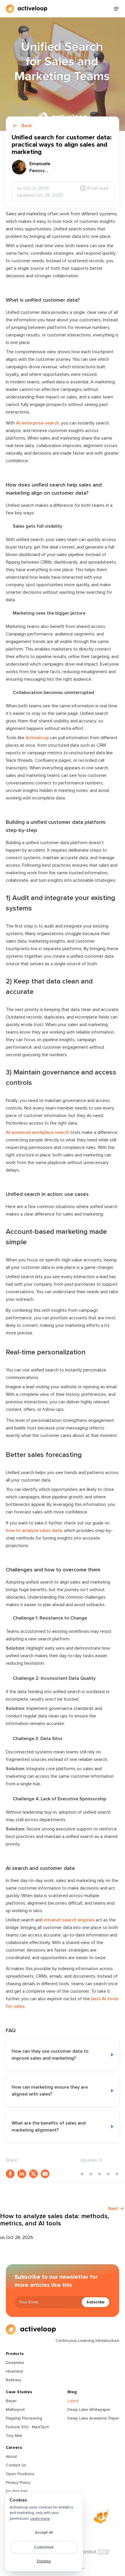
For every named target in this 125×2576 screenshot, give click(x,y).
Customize (44, 2547)
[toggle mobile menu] (116, 9)
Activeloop (37, 738)
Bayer (11, 2401)
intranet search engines (69, 1920)
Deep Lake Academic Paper (93, 2418)
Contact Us (16, 2465)
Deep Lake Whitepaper (89, 2410)
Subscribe (95, 2302)
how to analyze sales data (34, 1531)
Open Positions (20, 2474)
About (11, 2456)
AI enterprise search (37, 423)
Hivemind (14, 2371)
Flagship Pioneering (24, 2418)
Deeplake (15, 2363)
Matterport (15, 2410)
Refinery (14, 2380)
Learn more (40, 2519)
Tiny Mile (14, 2436)
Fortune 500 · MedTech (27, 2427)
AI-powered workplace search (37, 1132)
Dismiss (44, 2561)
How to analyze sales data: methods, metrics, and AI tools (55, 2220)
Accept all (44, 2532)
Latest (73, 2401)
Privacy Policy (18, 2483)
